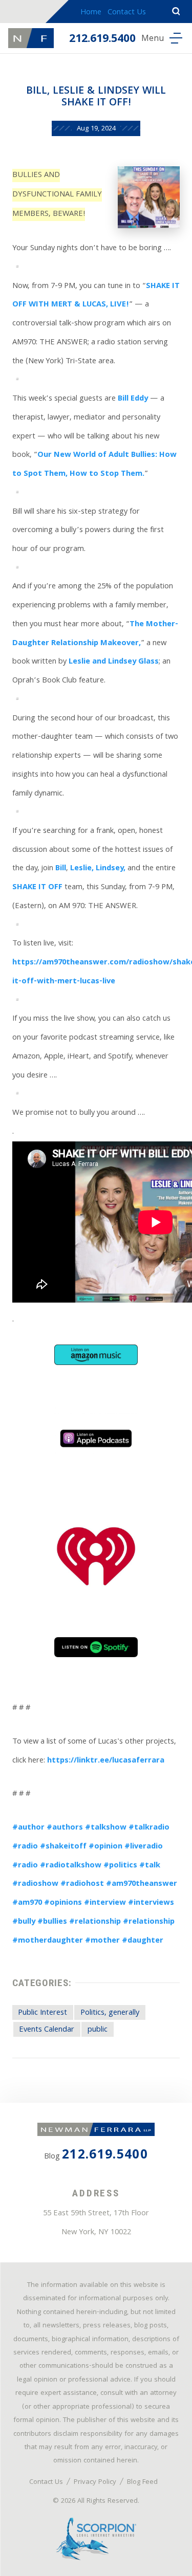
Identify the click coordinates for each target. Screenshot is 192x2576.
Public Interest (42, 2013)
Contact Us (127, 13)
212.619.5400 (102, 40)
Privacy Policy (95, 2482)
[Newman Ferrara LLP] (31, 38)
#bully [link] (24, 1922)
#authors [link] (65, 1828)
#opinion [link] (105, 1847)
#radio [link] (25, 1847)
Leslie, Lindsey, (98, 869)
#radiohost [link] (82, 1884)
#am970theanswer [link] (142, 1884)
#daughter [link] (143, 1941)
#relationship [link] (95, 1922)
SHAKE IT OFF (37, 888)
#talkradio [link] (149, 1828)
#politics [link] (120, 1866)
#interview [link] (105, 1903)
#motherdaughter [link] (48, 1941)
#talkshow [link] (106, 1828)
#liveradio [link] (144, 1847)
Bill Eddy (133, 399)
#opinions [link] (63, 1903)
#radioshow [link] (35, 1884)
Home (91, 13)
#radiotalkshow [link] (71, 1866)
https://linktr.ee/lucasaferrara (106, 1761)
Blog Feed (142, 2482)
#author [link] (28, 1828)
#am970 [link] (27, 1903)
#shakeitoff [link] (63, 1847)
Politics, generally (110, 2013)
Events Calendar (47, 2030)
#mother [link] (102, 1941)
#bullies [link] (52, 1922)
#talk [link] (150, 1866)
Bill (61, 869)
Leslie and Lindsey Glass (114, 662)
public (98, 2030)
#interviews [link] (151, 1903)
